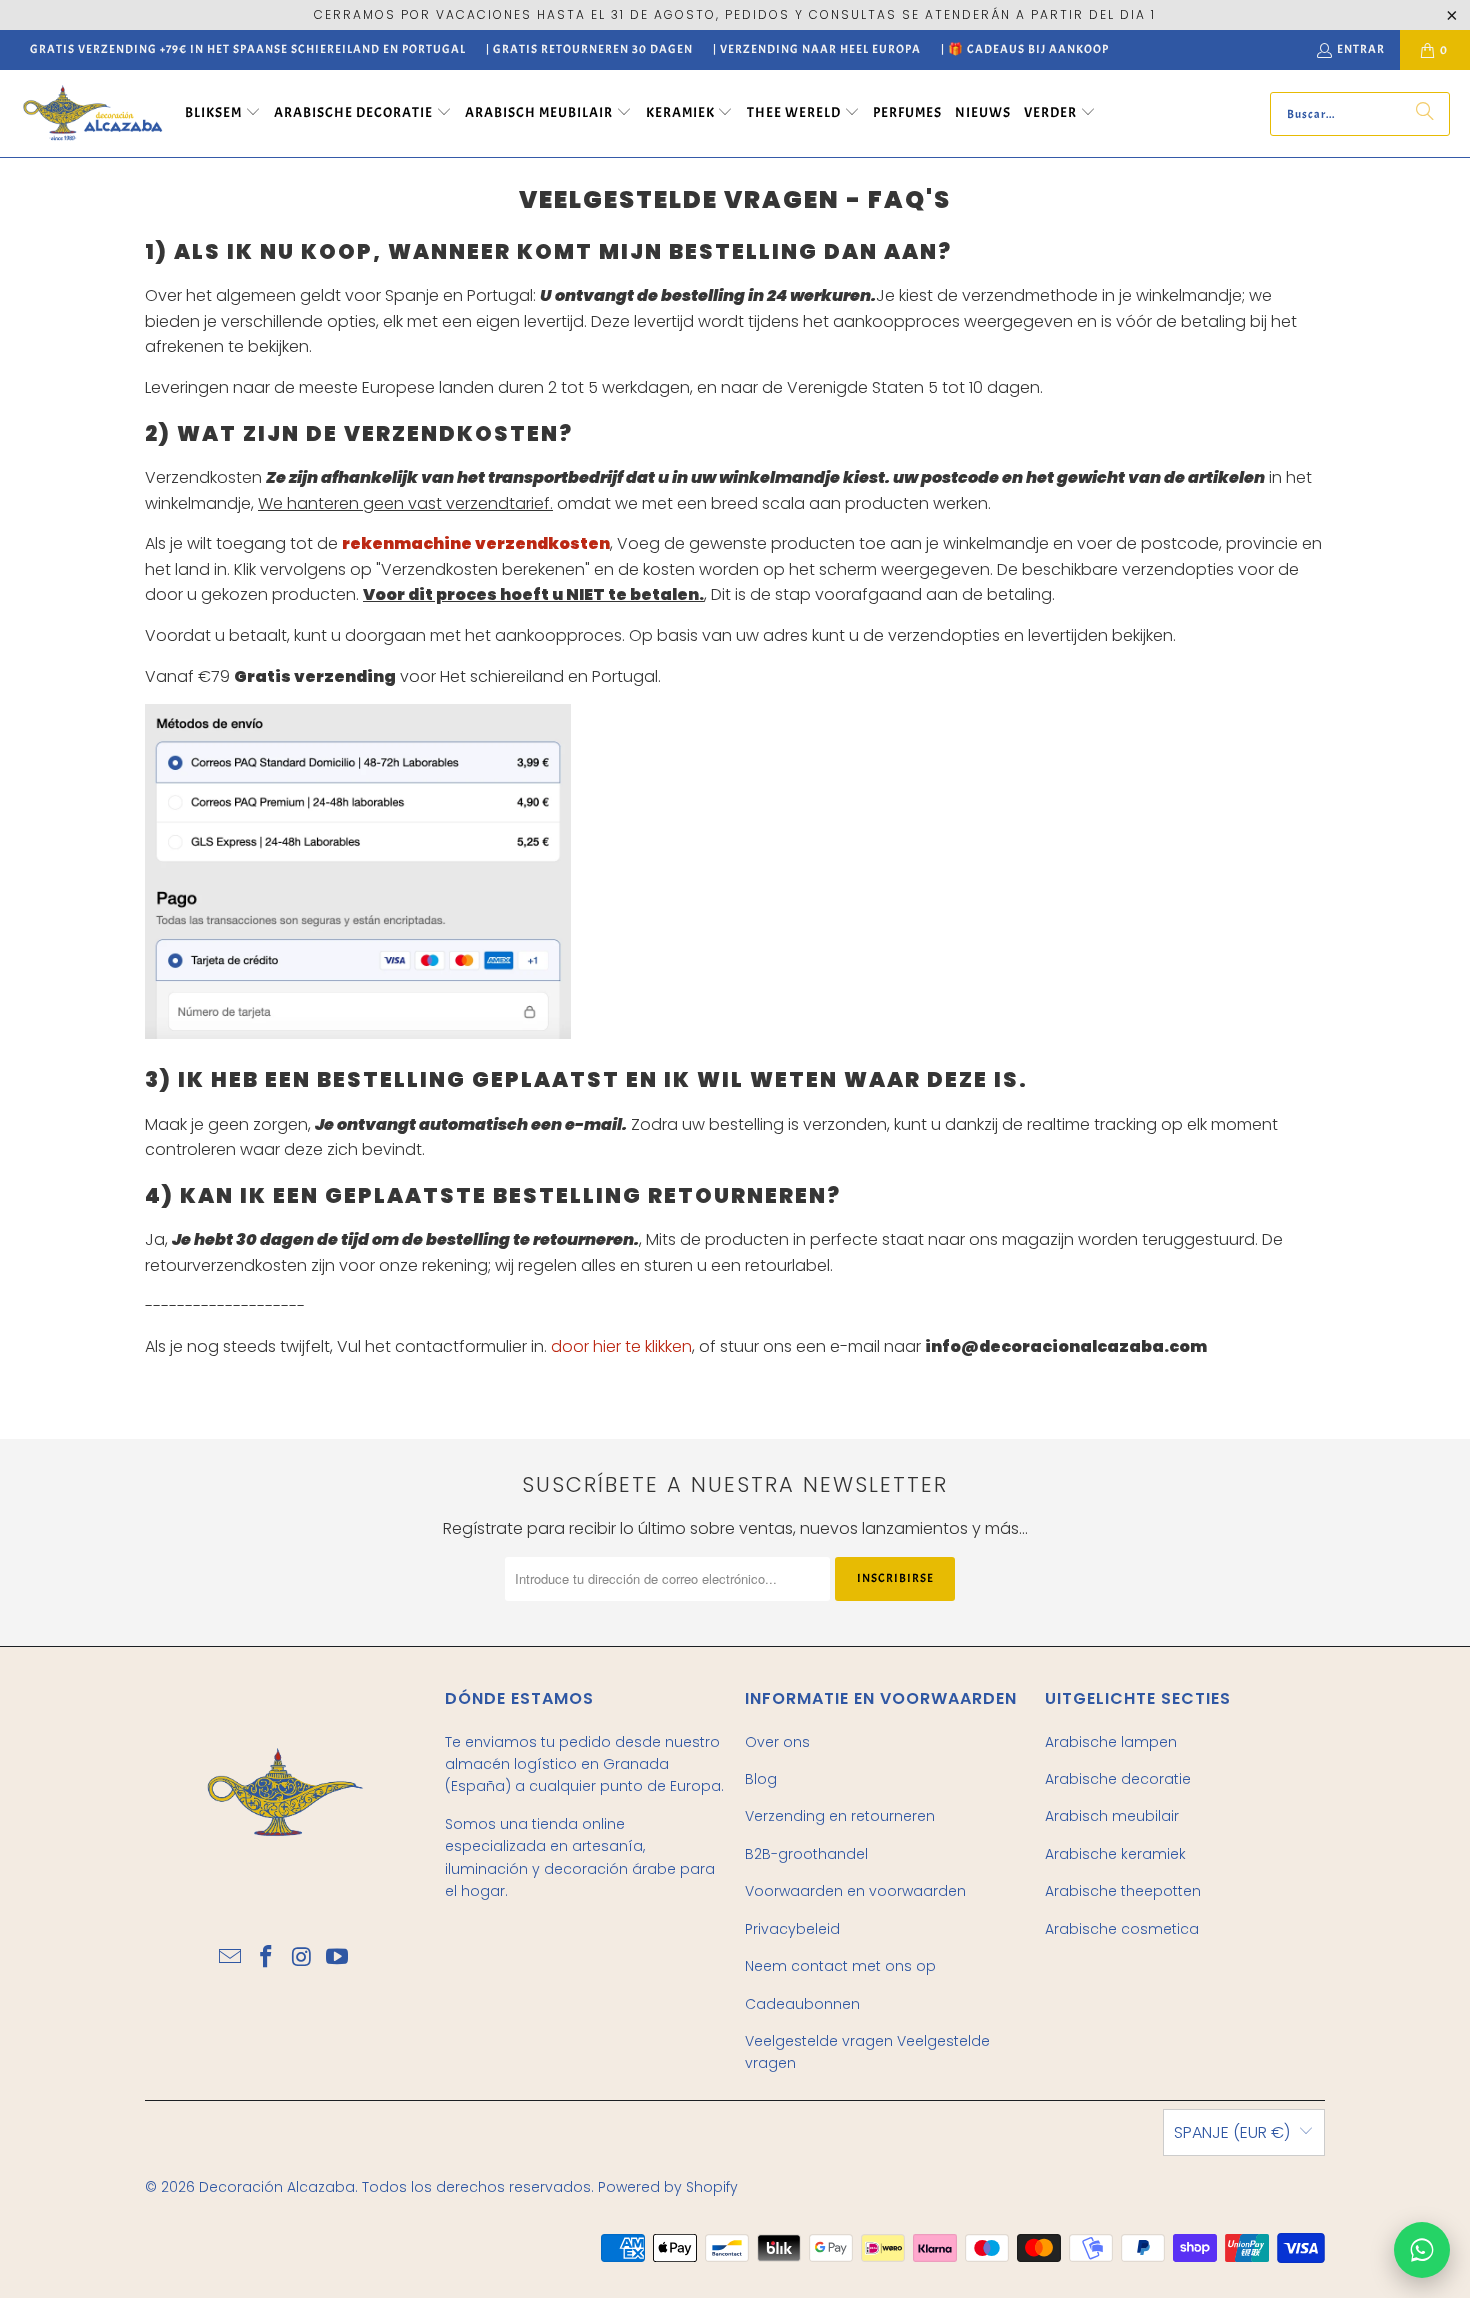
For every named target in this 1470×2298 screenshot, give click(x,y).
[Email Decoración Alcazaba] (231, 1958)
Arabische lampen (1111, 1742)
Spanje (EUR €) (1232, 2132)
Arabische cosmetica (1122, 1929)
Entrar (1361, 49)
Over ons (777, 1742)
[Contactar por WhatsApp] (1422, 2250)
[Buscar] (1425, 114)
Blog (761, 1779)
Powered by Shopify (668, 2187)
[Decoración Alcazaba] (92, 113)
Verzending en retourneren (840, 1816)
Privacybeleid (792, 1929)
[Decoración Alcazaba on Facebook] (266, 1958)
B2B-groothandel (806, 1854)
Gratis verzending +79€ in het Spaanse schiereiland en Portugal (248, 49)
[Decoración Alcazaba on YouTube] (338, 1958)
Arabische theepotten (1123, 1891)
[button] (223, 114)
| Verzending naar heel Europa (817, 49)
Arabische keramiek (1115, 1854)
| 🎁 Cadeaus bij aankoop (1025, 49)
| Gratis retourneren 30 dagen (589, 49)
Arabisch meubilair (1112, 1816)
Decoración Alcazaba (277, 2187)
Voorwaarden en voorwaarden (855, 1891)
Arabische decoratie (1118, 1779)
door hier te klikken (621, 1346)
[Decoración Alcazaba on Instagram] (302, 1958)
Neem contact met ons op (840, 1966)
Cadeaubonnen (802, 2004)
